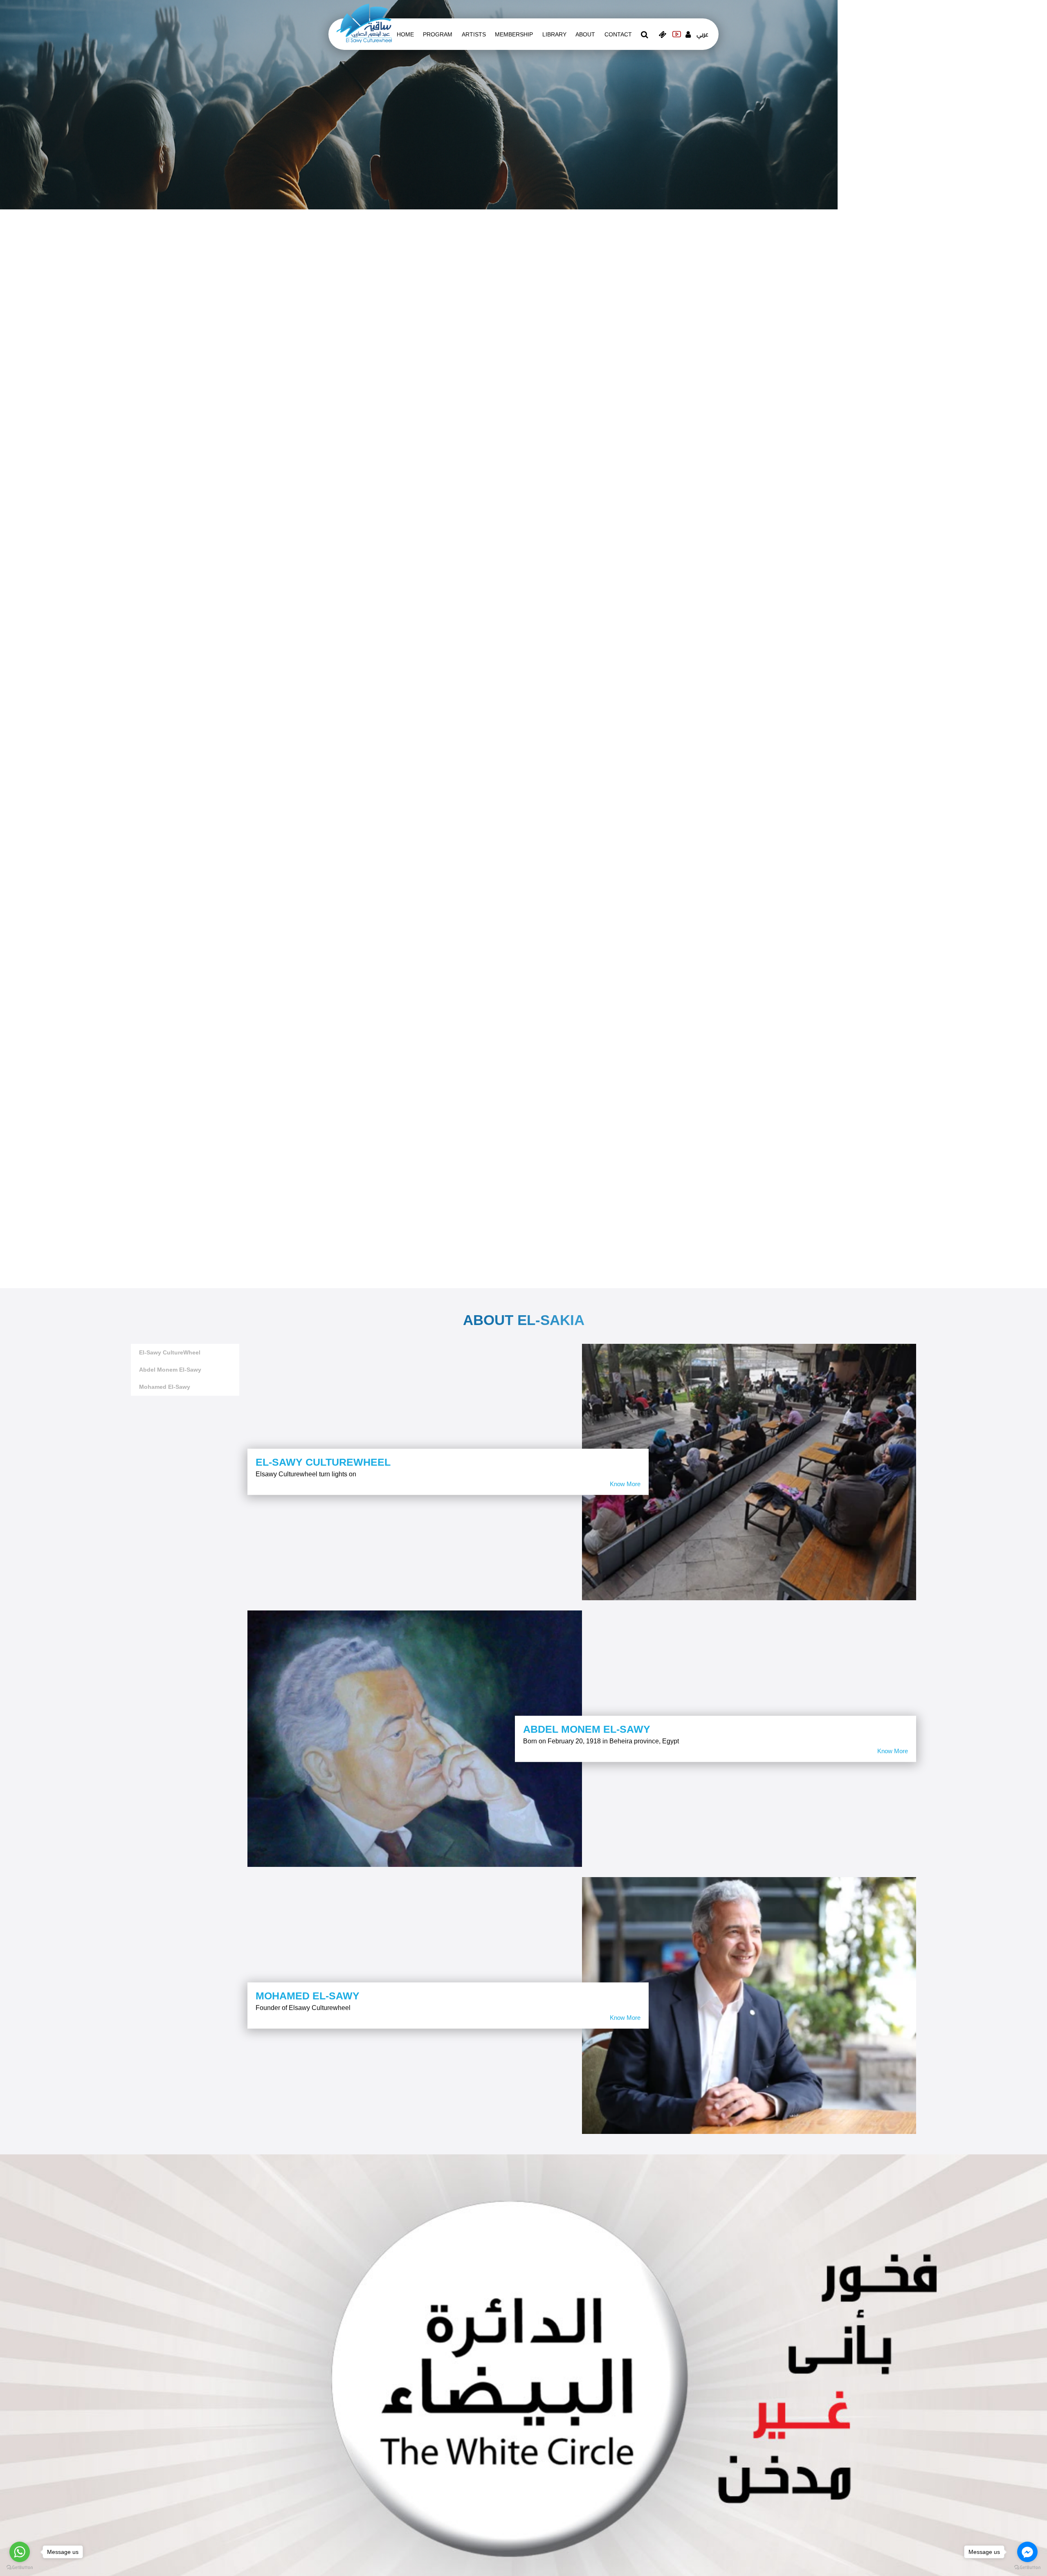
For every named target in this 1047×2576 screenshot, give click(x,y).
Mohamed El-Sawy (165, 1387)
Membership (514, 34)
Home (405, 34)
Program (438, 34)
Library (554, 34)
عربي (702, 34)
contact (618, 34)
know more (625, 1484)
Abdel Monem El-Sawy (170, 1370)
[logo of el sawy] (364, 23)
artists (474, 34)
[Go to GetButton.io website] (1027, 2568)
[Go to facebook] (1027, 2552)
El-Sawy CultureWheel (170, 1352)
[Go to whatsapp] (20, 2552)
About (585, 34)
